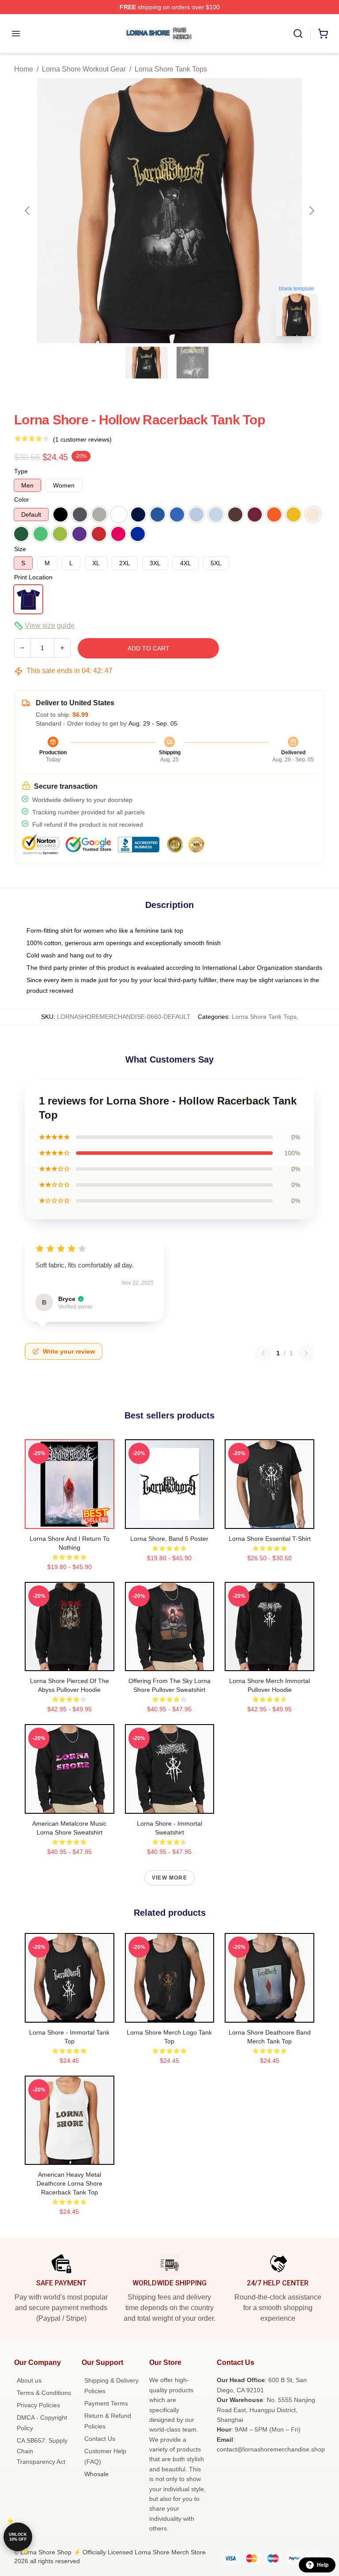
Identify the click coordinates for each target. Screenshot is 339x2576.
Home (24, 69)
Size (20, 549)
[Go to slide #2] (192, 363)
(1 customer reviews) (82, 439)
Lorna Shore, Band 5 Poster (169, 1539)
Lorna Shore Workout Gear (84, 69)
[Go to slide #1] (147, 363)
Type (21, 471)
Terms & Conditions (44, 2393)
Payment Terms (106, 2403)
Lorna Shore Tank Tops (171, 69)
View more (169, 1878)
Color (22, 499)
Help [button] (323, 2565)
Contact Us (100, 2439)
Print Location (33, 577)
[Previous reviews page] (263, 1353)
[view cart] (323, 34)
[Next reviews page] (306, 1353)
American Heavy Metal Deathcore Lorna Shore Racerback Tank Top (70, 2183)
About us (29, 2380)
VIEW (70, 1520)
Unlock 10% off (18, 2537)
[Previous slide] (28, 211)
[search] (298, 34)
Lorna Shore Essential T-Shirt (270, 1539)
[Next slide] (311, 211)
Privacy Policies (38, 2405)
